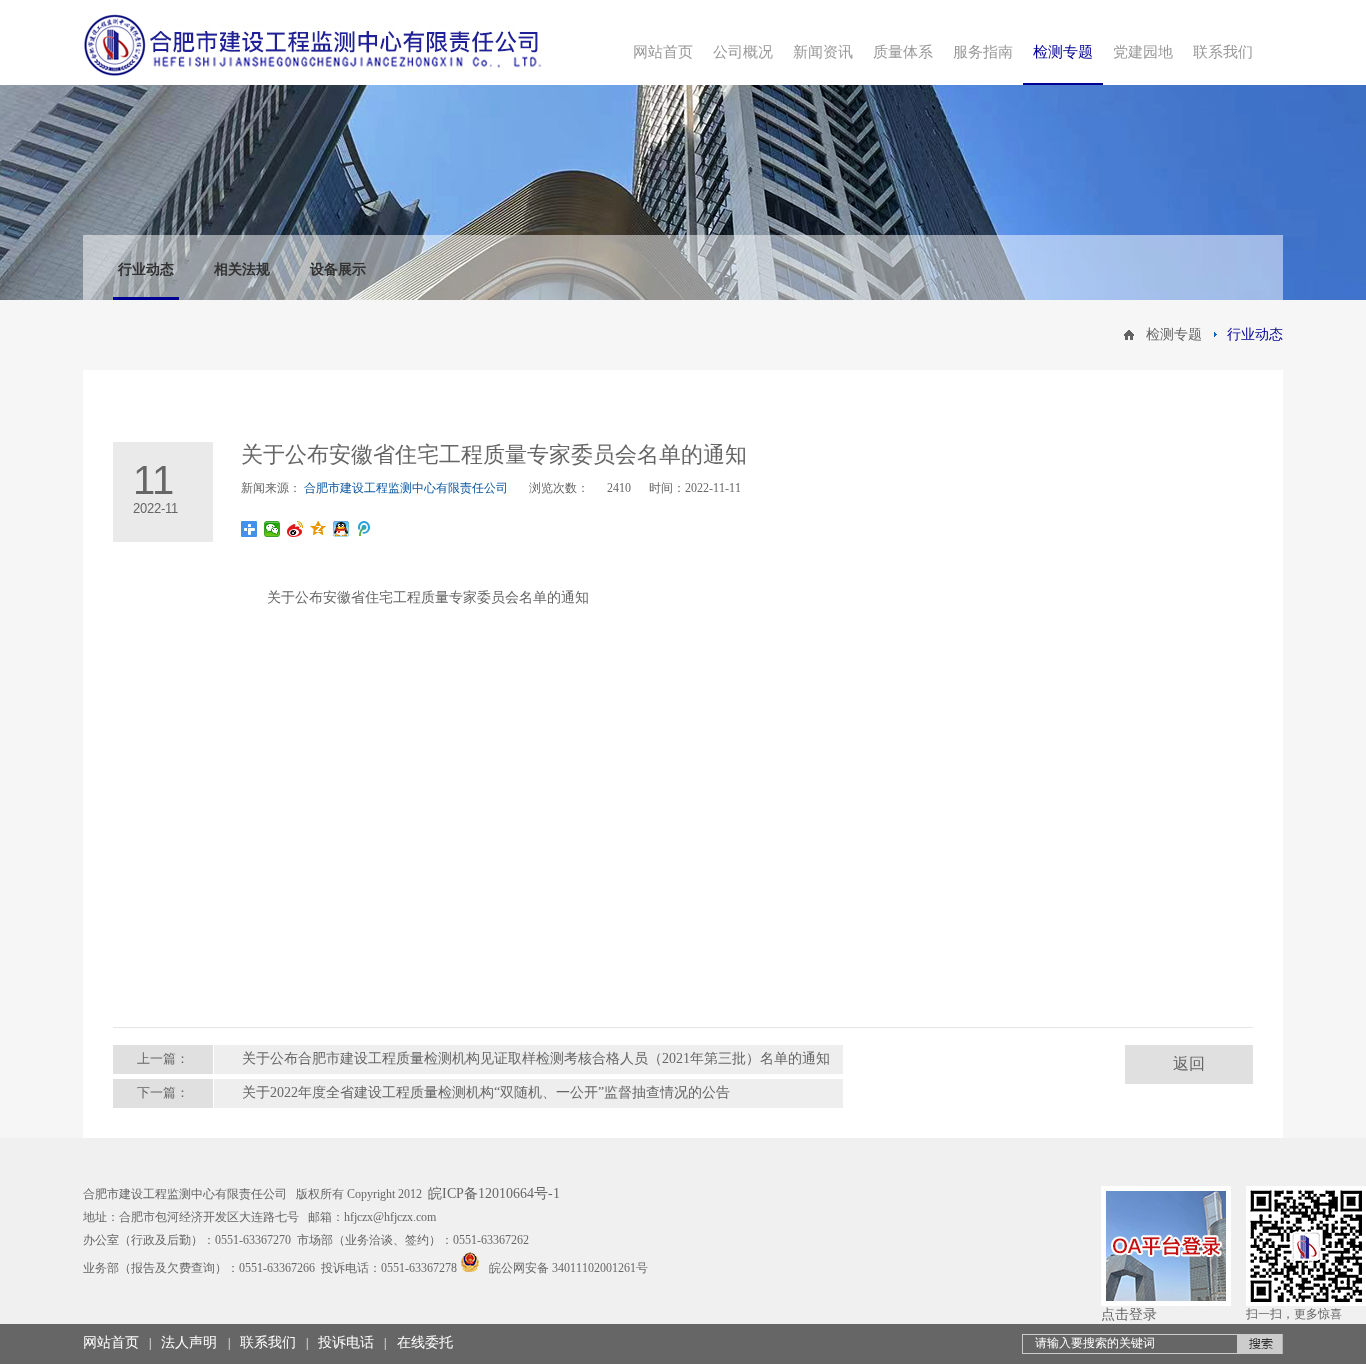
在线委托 (425, 1342)
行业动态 (146, 269)
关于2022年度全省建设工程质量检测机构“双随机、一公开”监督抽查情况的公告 (486, 1092)
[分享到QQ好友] (341, 529)
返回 (1189, 1063)
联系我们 (268, 1342)
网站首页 (111, 1342)
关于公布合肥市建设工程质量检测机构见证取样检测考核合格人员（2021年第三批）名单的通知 (536, 1058)
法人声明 (189, 1342)
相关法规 (242, 269)
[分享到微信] (272, 529)
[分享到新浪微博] (295, 529)
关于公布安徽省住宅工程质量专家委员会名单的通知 (428, 597)
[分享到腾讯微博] (364, 529)
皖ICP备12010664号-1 (494, 1193)
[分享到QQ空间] (318, 529)
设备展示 (338, 269)
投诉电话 (346, 1342)
